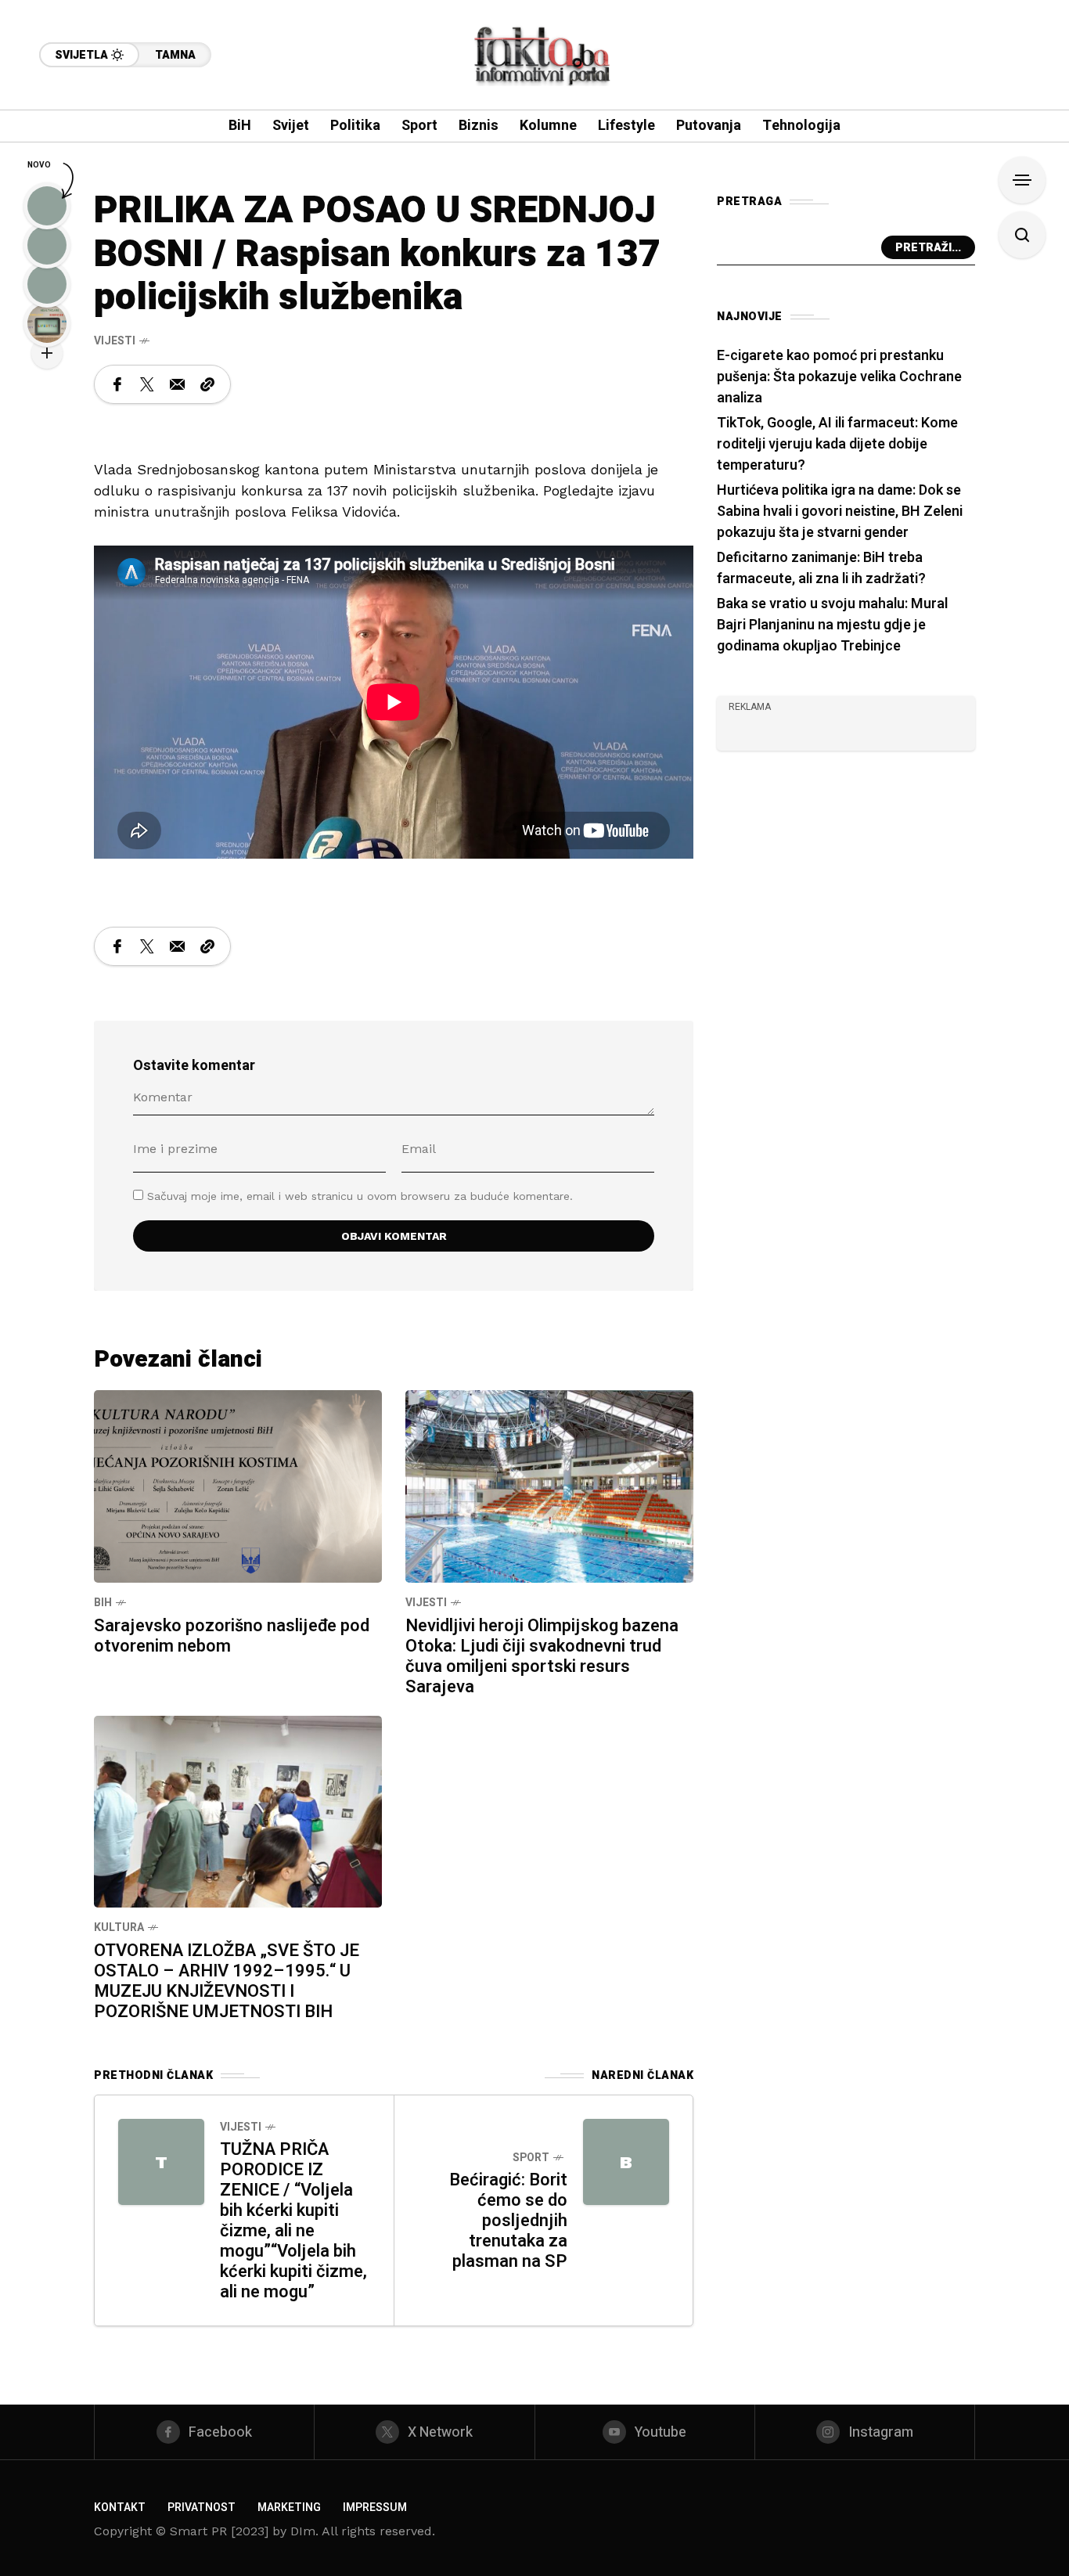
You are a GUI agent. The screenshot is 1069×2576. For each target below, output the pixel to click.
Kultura (119, 1927)
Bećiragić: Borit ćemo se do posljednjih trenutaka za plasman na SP (508, 2221)
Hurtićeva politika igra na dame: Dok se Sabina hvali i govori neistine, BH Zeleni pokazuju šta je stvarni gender (840, 512)
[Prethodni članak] (161, 2162)
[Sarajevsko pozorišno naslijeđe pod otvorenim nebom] (238, 1485)
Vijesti (115, 341)
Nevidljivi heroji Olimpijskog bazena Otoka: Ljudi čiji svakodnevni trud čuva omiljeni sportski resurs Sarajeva (542, 1656)
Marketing (289, 2508)
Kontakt (120, 2508)
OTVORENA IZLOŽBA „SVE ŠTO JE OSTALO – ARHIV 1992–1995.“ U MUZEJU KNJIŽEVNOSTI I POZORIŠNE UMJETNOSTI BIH (227, 1981)
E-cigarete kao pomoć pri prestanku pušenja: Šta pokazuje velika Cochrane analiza (839, 377)
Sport (531, 2158)
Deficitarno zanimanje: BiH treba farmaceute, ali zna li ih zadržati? (821, 568)
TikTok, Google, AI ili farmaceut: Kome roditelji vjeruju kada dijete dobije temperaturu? (837, 444)
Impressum (375, 2508)
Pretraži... (928, 248)
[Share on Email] (177, 384)
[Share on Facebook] (117, 384)
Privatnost (202, 2508)
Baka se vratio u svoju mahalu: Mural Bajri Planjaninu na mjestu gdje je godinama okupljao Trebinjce (832, 625)
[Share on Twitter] (147, 384)
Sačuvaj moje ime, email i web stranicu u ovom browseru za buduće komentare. (360, 1196)
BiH (103, 1603)
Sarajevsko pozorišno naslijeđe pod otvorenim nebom (232, 1636)
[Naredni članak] (626, 2162)
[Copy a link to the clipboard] (207, 384)
